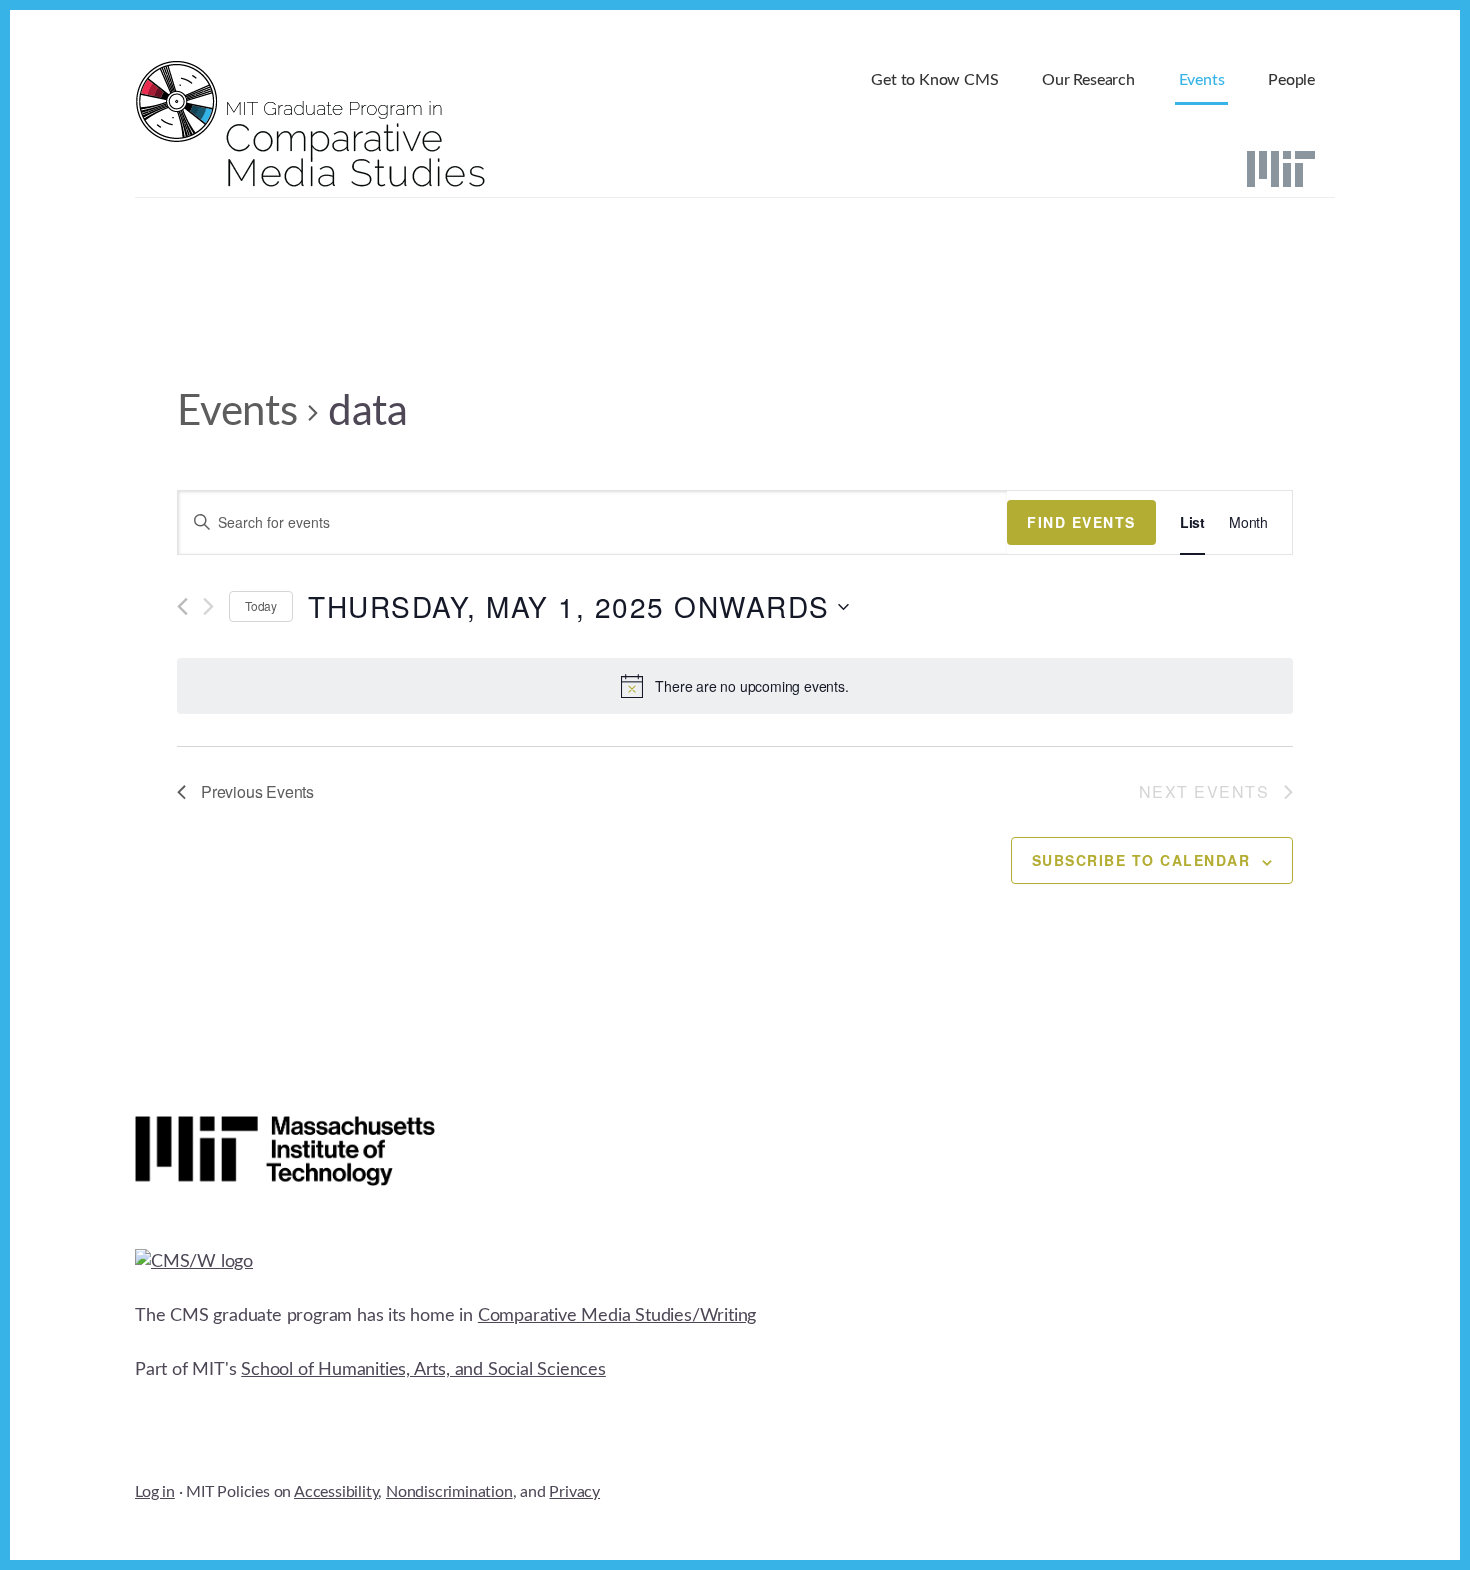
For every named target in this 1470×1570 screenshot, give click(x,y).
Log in (155, 1492)
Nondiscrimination (449, 1492)
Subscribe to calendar (1141, 860)
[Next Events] (208, 606)
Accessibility (336, 1492)
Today (261, 605)
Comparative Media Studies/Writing (617, 1316)
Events (237, 412)
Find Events (1081, 522)
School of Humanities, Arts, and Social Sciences (423, 1370)
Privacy (574, 1492)
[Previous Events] (182, 606)
